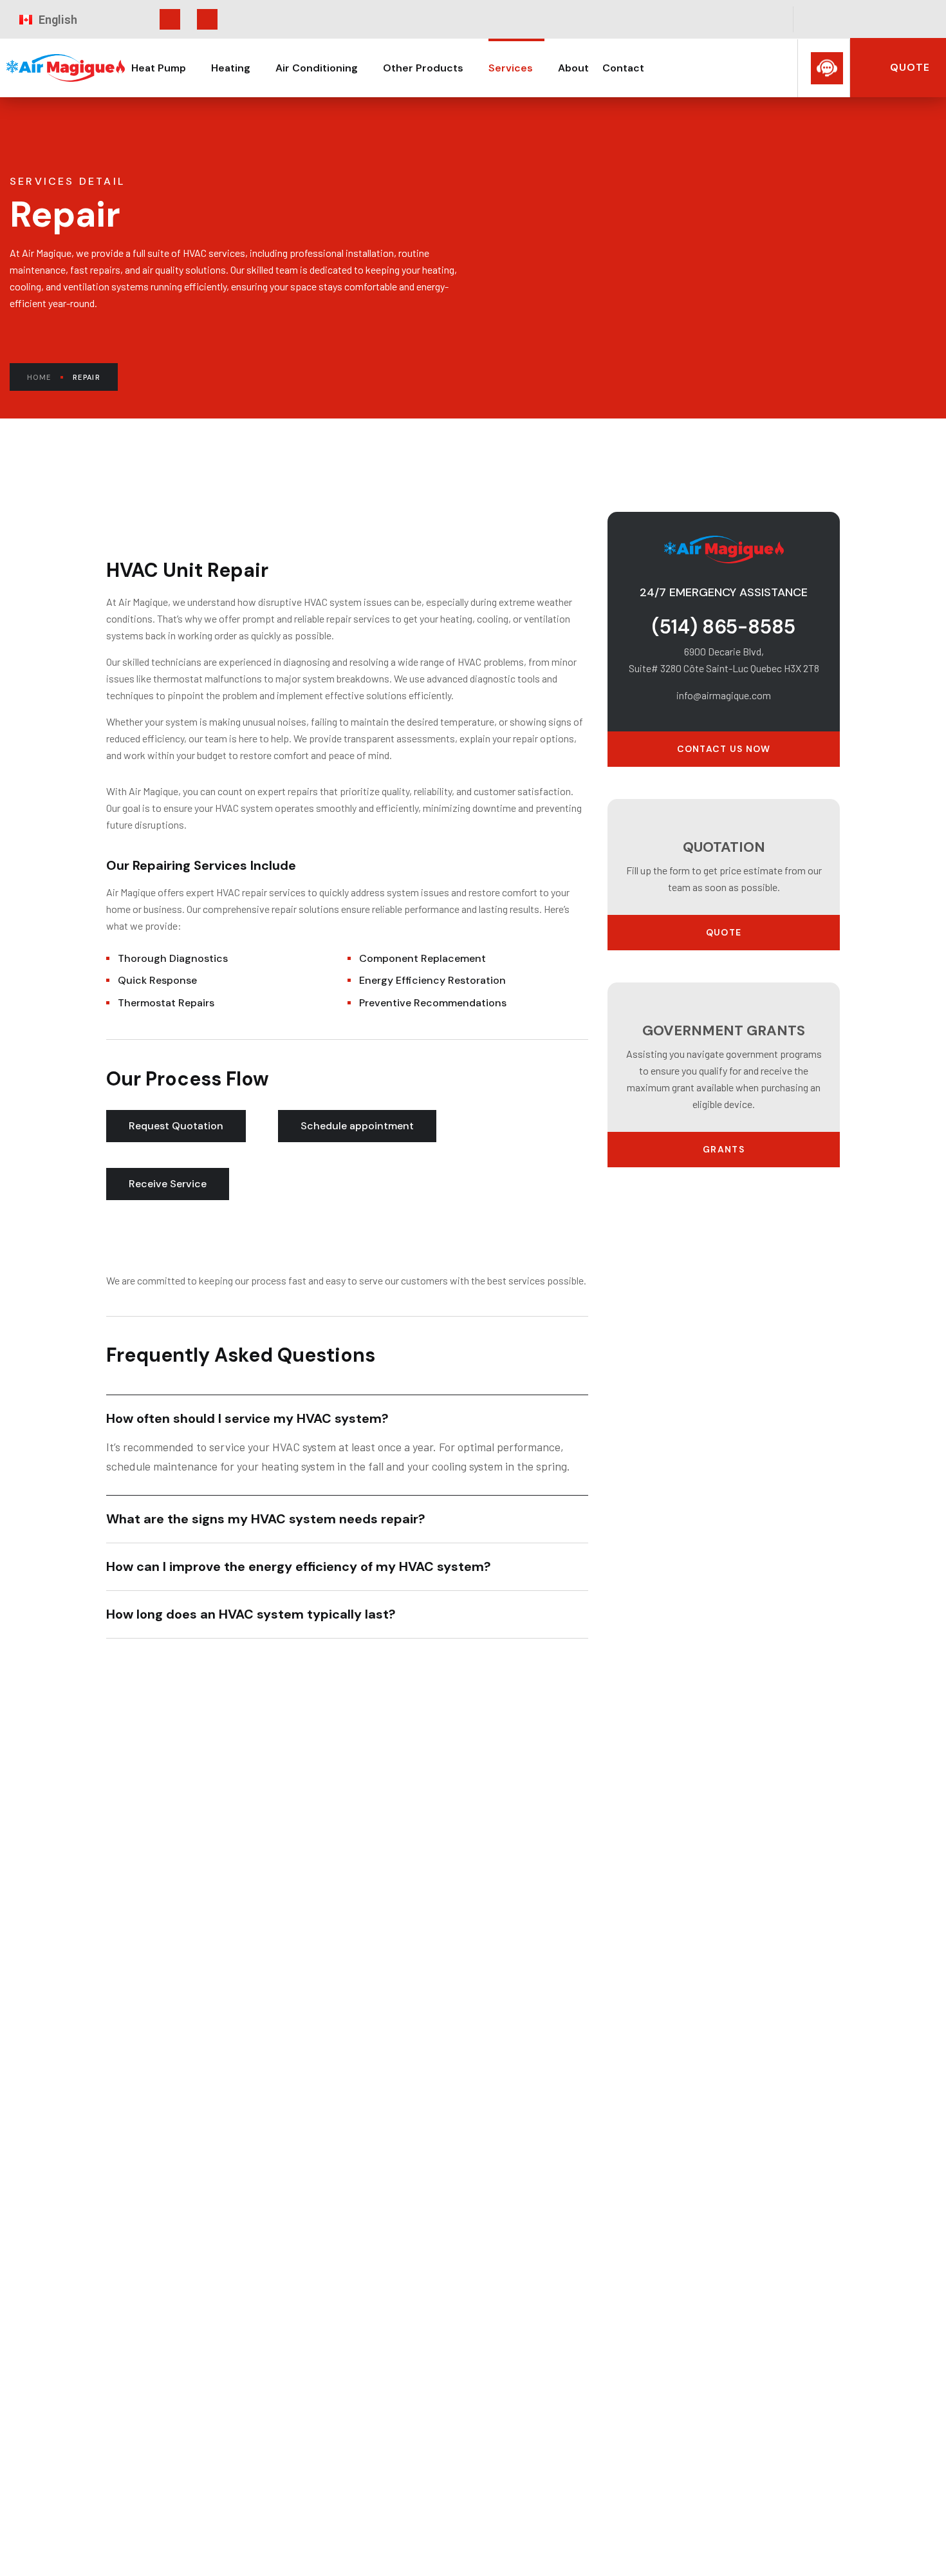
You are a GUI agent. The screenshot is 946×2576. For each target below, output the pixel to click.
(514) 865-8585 (724, 627)
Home (39, 377)
